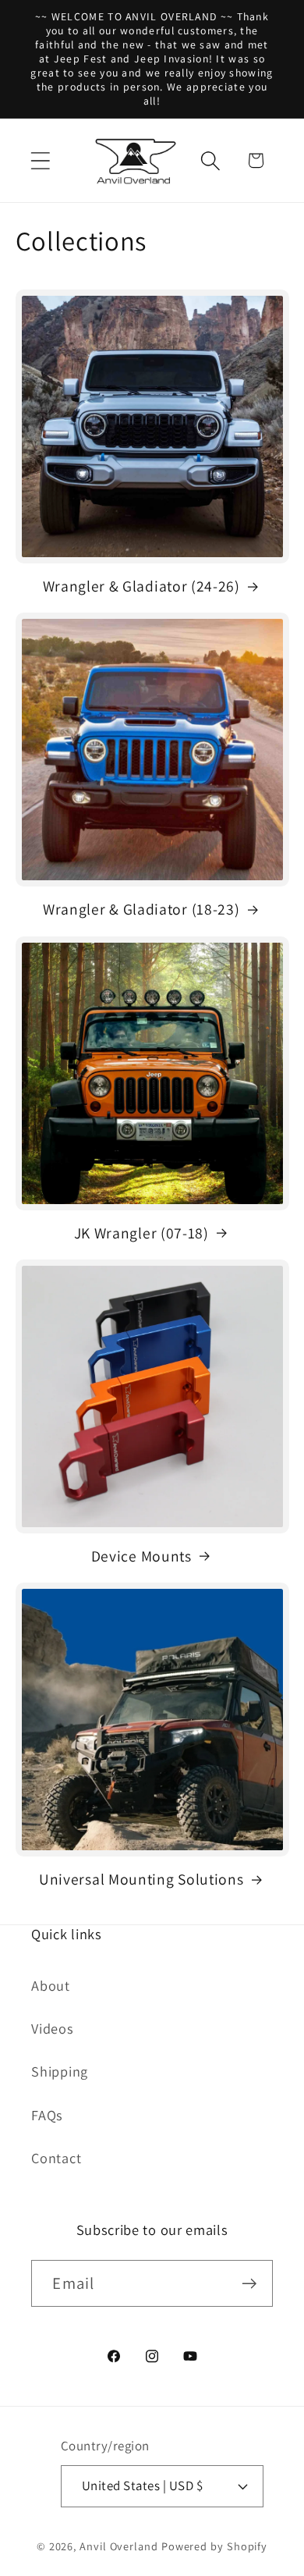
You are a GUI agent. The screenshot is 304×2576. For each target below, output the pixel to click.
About (51, 1985)
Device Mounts (141, 1556)
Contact (56, 2158)
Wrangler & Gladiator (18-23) (141, 910)
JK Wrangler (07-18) (141, 1233)
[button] (40, 160)
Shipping (60, 2071)
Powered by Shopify (214, 2546)
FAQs (47, 2115)
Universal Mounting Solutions (141, 1880)
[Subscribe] (250, 2284)
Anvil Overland (119, 2546)
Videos (53, 2028)
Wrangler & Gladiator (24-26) (141, 586)
